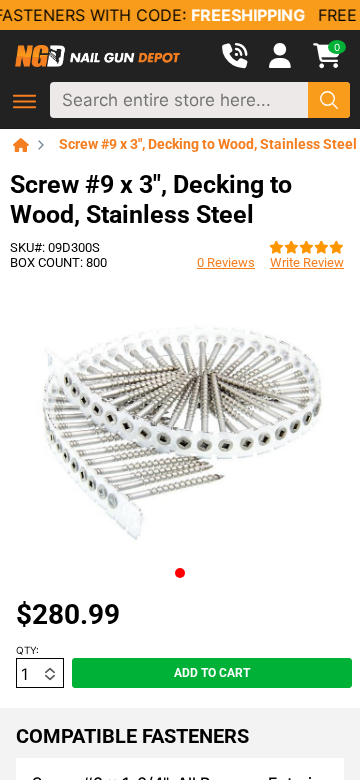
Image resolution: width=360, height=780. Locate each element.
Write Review (307, 262)
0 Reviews (226, 262)
